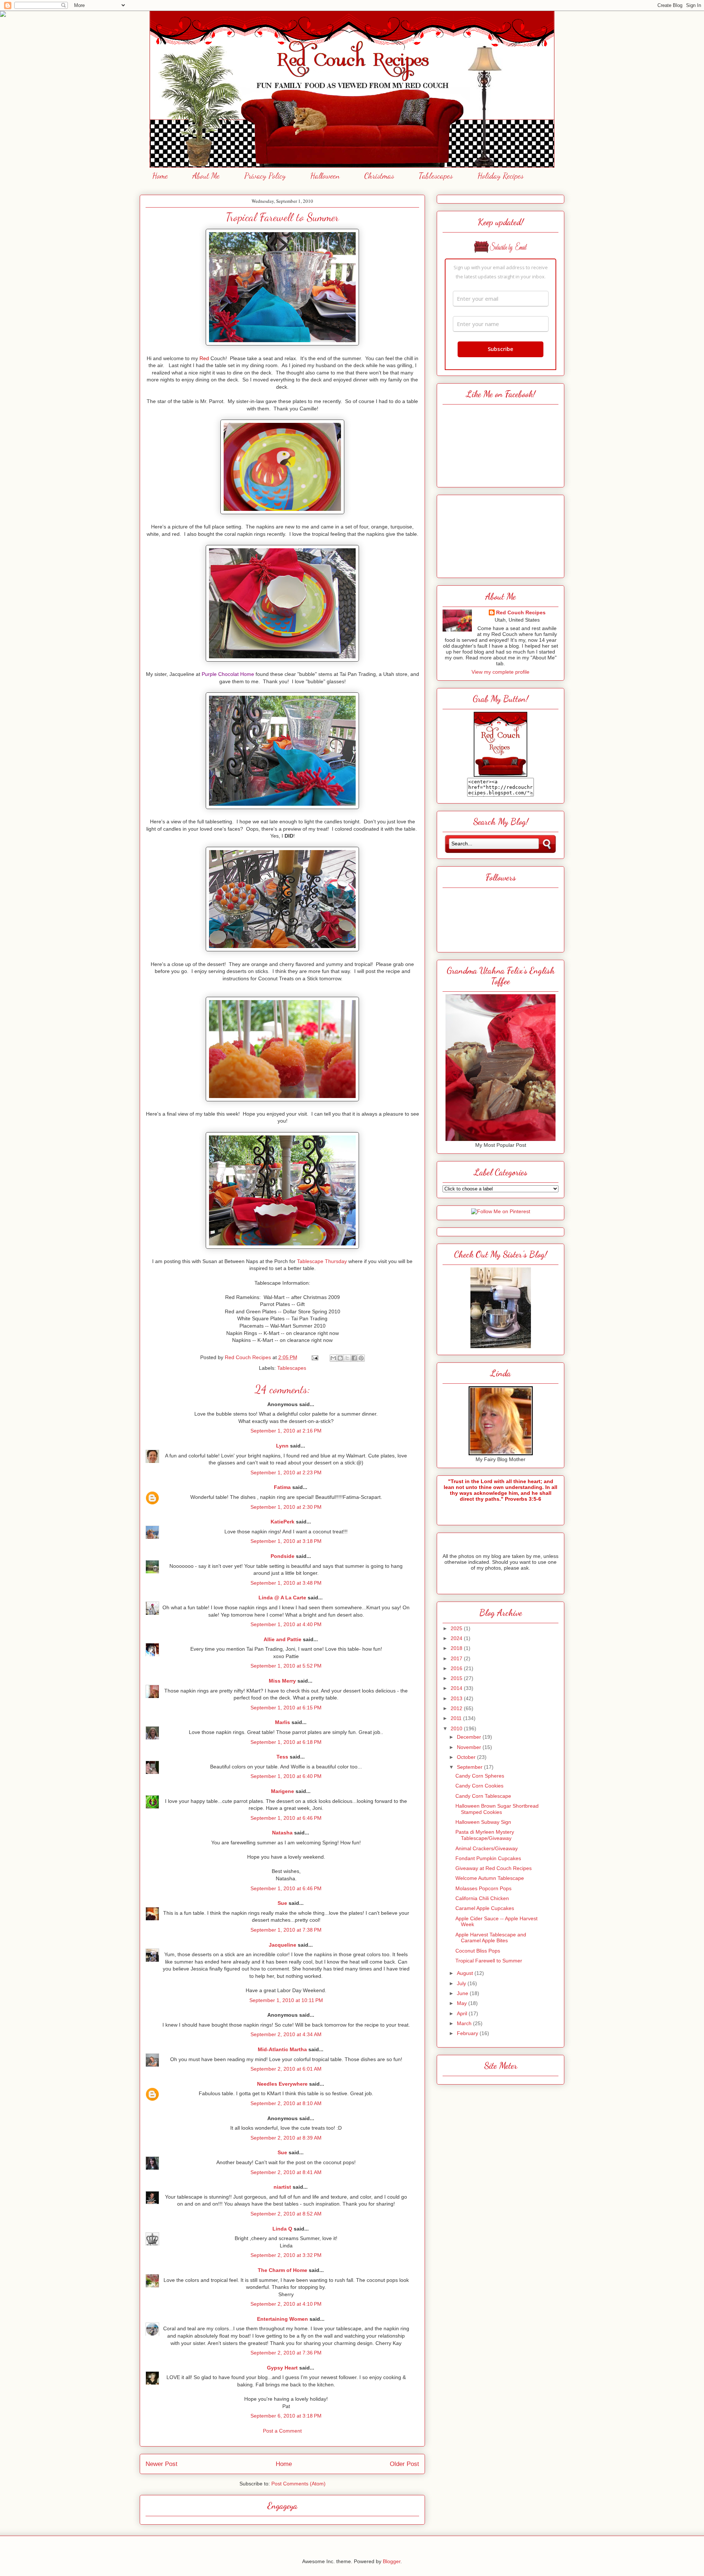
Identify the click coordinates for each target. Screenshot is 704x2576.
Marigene (283, 1791)
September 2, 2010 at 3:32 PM (286, 2255)
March (465, 2023)
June (463, 1993)
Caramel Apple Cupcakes (485, 1908)
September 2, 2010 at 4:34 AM (286, 2034)
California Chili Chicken (482, 1898)
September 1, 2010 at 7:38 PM (286, 1930)
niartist (282, 2187)
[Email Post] (314, 1357)
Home (160, 176)
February (468, 2033)
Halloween (325, 176)
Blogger (392, 2561)
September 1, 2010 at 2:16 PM (286, 1431)
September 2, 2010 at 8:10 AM (286, 2103)
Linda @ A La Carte (282, 1598)
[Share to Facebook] (354, 1358)
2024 (457, 1638)
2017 (457, 1658)
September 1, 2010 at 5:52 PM (286, 1666)
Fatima (282, 1487)
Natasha (282, 1833)
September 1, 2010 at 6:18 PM (286, 1742)
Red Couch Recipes (521, 612)
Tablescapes (436, 176)
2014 (457, 1688)
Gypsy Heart (282, 2368)
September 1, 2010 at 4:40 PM (286, 1624)
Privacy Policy (265, 176)
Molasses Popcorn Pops (483, 1888)
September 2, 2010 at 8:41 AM (286, 2172)
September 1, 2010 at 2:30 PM (286, 1507)
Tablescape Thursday (322, 1261)
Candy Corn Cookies (479, 1786)
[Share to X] (347, 1358)
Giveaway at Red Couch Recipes (494, 1868)
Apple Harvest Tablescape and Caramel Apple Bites (491, 1938)
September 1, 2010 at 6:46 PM (286, 1818)
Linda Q (282, 2229)
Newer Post (162, 2464)
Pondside (283, 1556)
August (466, 1973)
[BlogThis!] (340, 1358)
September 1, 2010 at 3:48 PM (286, 1583)
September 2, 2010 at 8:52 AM (286, 2214)
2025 (457, 1628)
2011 (457, 1718)
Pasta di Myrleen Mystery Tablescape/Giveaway (485, 1835)
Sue (282, 1903)
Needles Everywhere (282, 2084)
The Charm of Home (283, 2270)
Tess (282, 1757)
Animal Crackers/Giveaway (487, 1848)
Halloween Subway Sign (483, 1822)
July (462, 1983)
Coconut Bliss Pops (478, 1951)
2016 (457, 1668)
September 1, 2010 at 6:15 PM (286, 1708)
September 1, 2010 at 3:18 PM (286, 1541)
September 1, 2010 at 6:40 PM (286, 1776)
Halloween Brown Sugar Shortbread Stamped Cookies (497, 1809)
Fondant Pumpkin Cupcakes (488, 1858)
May (463, 2003)
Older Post (404, 2464)
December (470, 1737)
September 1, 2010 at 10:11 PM (286, 2000)
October (467, 1757)
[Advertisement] (500, 534)
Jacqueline (283, 1945)
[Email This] (333, 1358)
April (463, 2013)
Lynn (282, 1446)
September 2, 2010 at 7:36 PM (286, 2353)
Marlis (283, 1722)
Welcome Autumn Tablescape (490, 1878)
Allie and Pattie (283, 1639)
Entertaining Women (283, 2319)
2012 (457, 1708)
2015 (457, 1678)
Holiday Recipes (500, 176)
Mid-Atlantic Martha (282, 2049)
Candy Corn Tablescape (483, 1796)
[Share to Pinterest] (361, 1358)
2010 (457, 1728)
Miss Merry (282, 1681)
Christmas (379, 176)
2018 (457, 1648)
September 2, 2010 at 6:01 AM (286, 2069)
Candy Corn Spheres (480, 1776)
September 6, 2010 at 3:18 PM (286, 2416)
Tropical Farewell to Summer (489, 1961)
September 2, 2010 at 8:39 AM (286, 2138)
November (470, 1747)
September (470, 1767)
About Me (206, 176)
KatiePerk (283, 1522)
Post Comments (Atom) (298, 2484)
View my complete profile (500, 672)
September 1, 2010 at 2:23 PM (286, 1472)
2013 (457, 1698)
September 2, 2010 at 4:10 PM (286, 2304)
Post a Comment (282, 2431)
